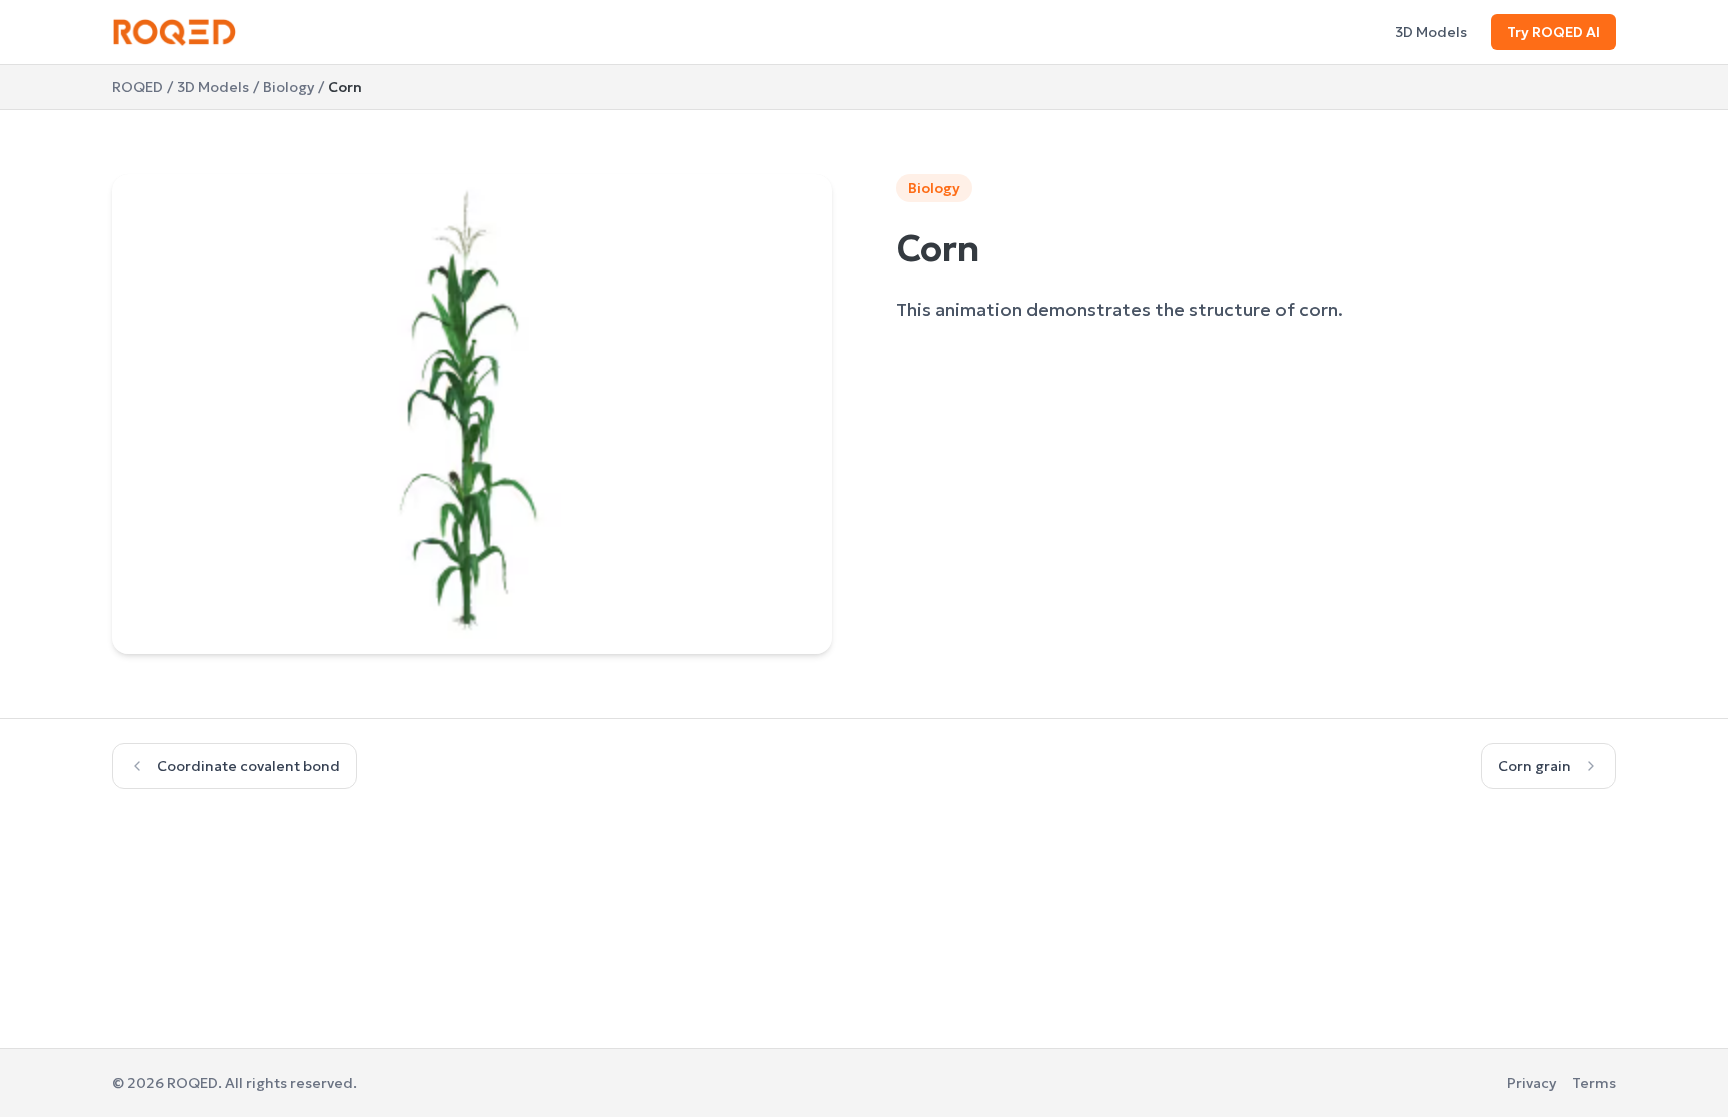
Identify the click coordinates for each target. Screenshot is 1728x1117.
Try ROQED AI (1553, 32)
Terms (1594, 1083)
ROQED (137, 87)
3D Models (1431, 32)
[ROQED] (174, 32)
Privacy (1531, 1083)
